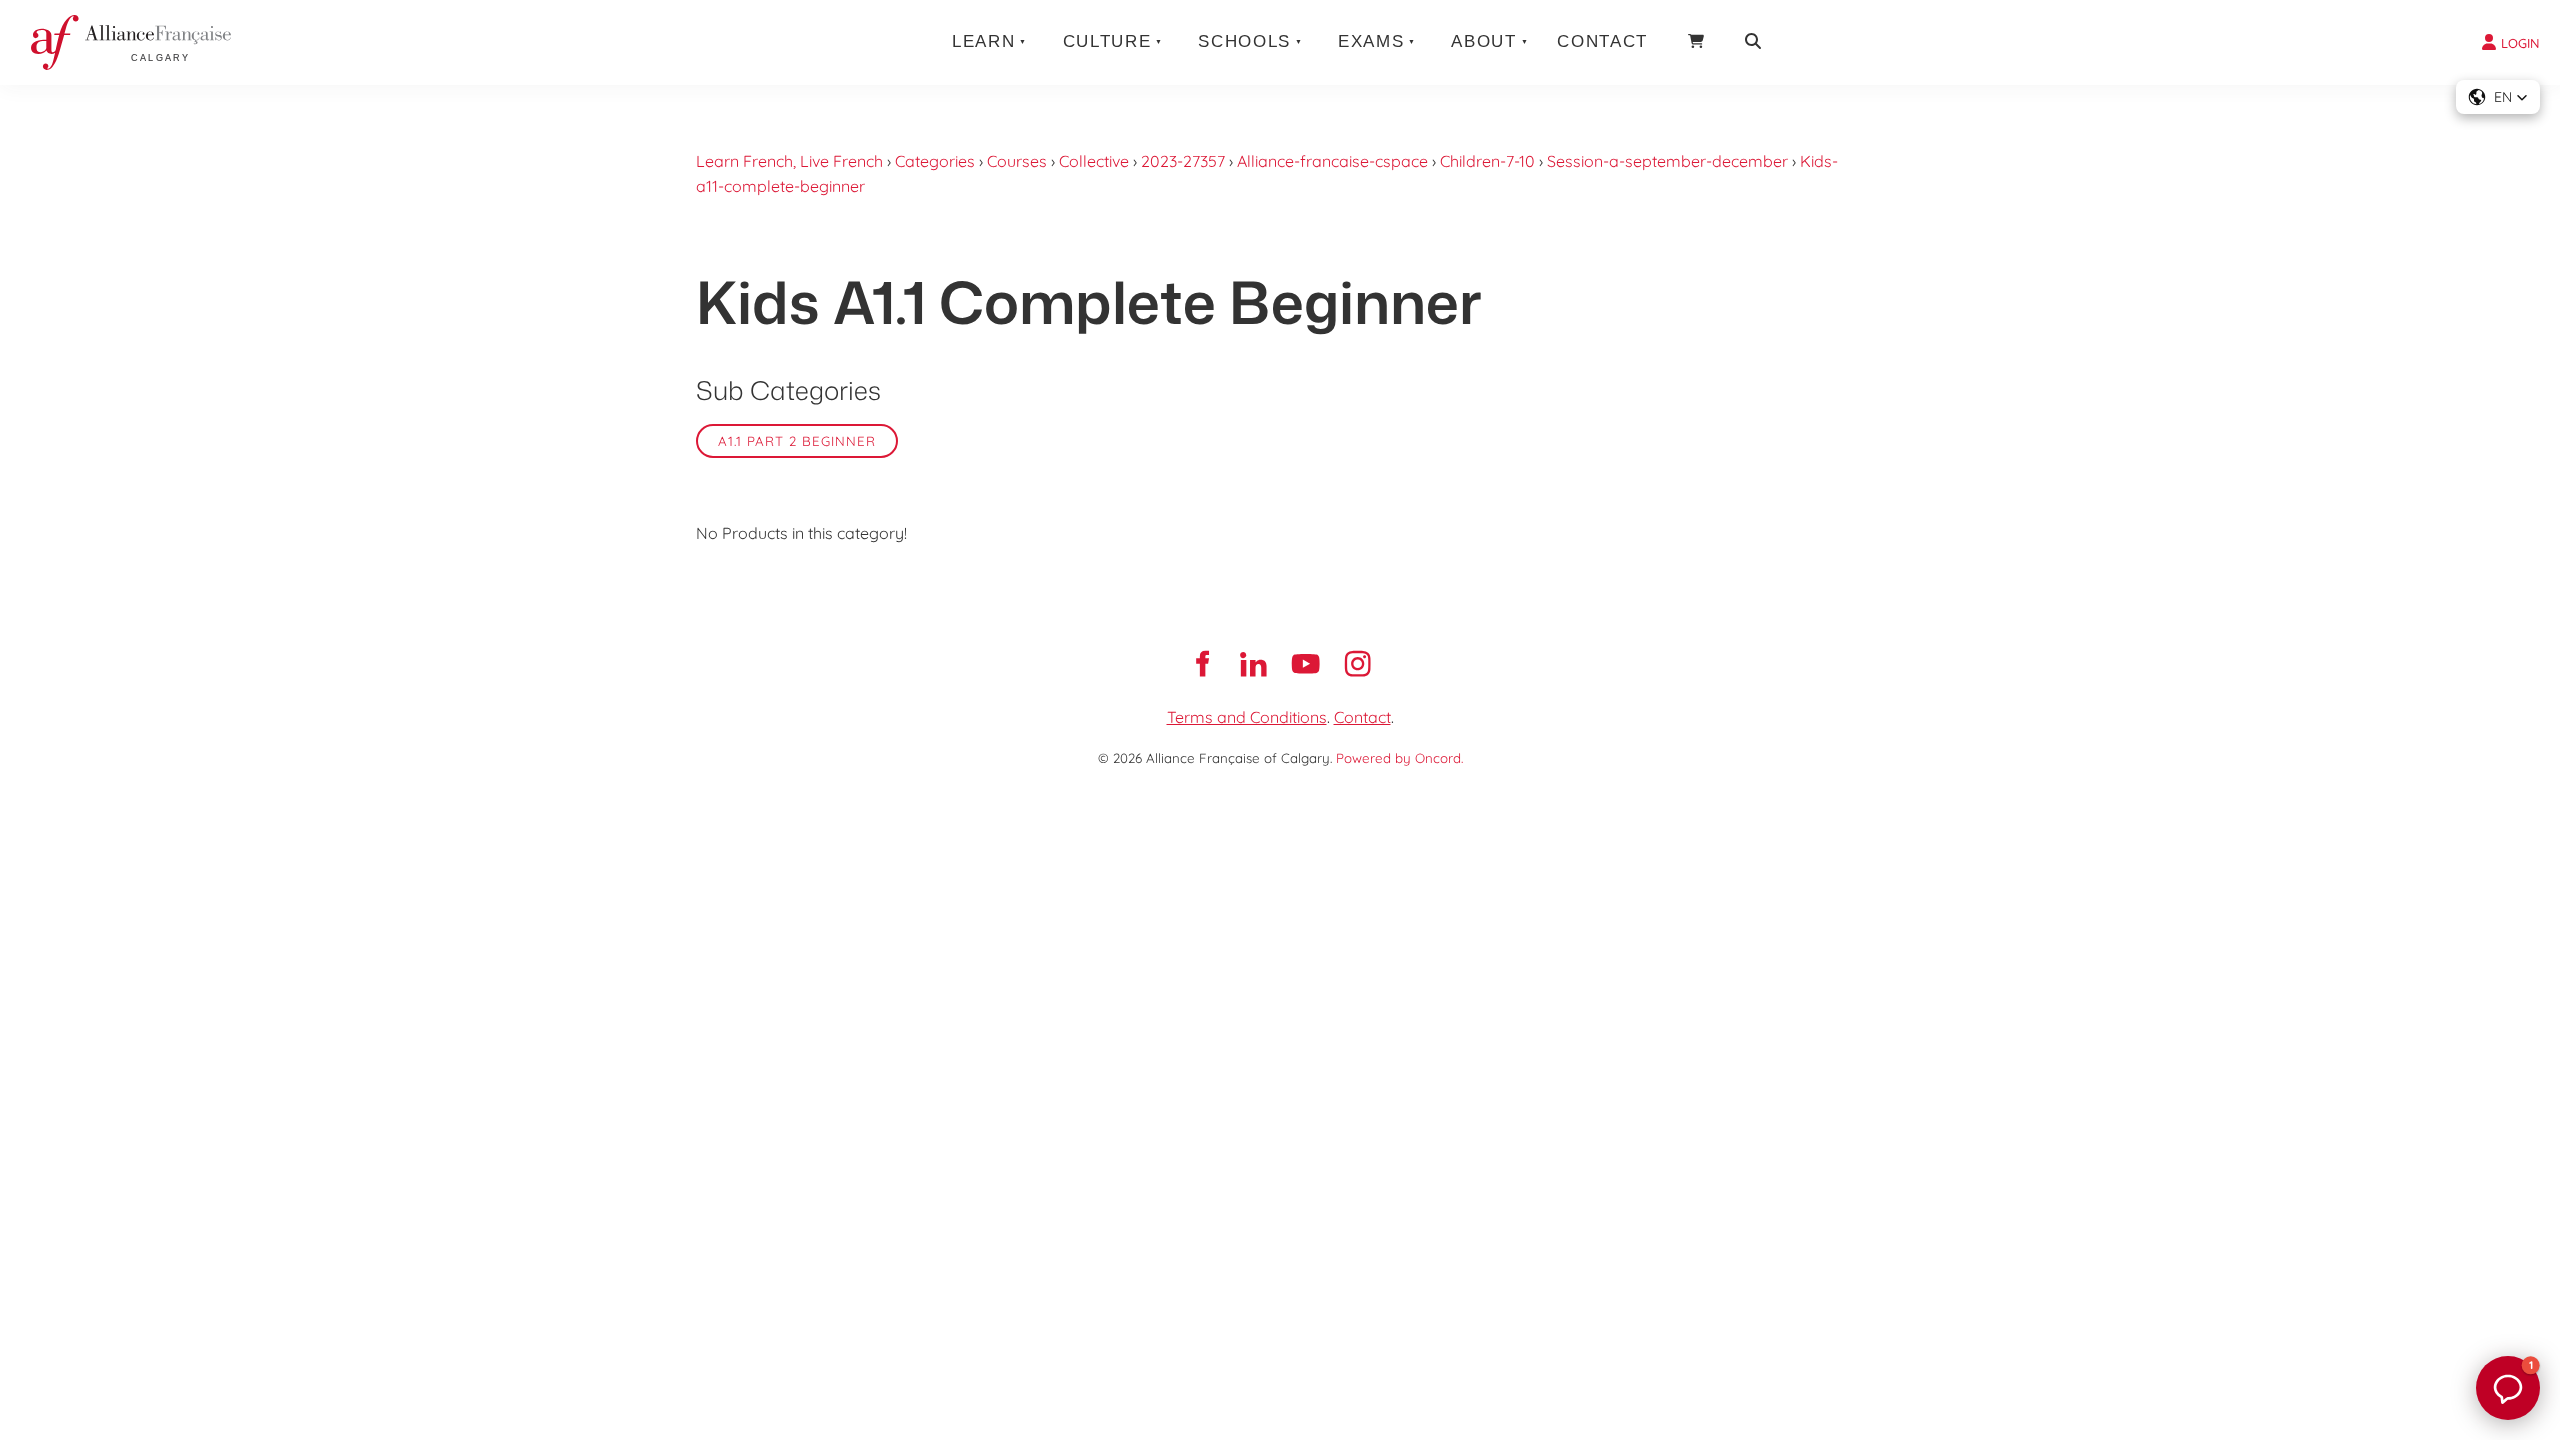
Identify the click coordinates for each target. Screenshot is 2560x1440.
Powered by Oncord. (1399, 758)
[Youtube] (1306, 664)
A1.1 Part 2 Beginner (797, 441)
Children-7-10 (1487, 161)
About (1483, 41)
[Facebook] (1202, 664)
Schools (1244, 41)
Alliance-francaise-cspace (1332, 161)
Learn (983, 41)
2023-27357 (1183, 161)
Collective (1094, 161)
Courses (1017, 161)
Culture (1107, 41)
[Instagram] (1358, 664)
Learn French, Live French (789, 161)
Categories (935, 161)
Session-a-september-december (1667, 161)
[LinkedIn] (1254, 664)
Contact (1602, 41)
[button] (2498, 97)
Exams (1371, 41)
